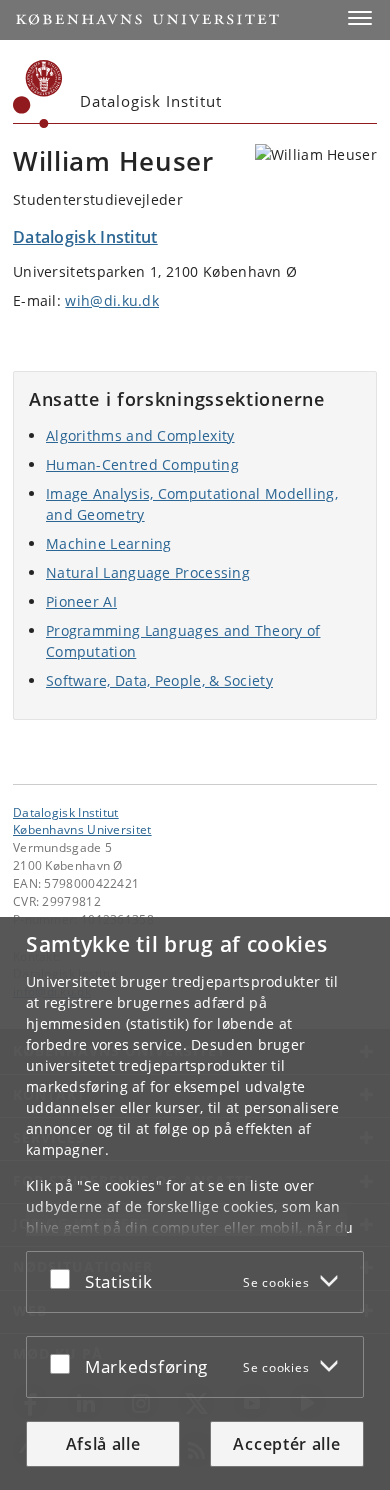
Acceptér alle (286, 1444)
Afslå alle (103, 1444)
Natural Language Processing (148, 572)
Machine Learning (109, 543)
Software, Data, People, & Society (159, 680)
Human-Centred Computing (142, 464)
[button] (360, 18)
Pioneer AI (81, 601)
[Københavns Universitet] (38, 94)
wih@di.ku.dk (112, 300)
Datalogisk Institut (66, 812)
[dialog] (195, 1203)
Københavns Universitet (82, 829)
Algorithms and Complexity (140, 435)
